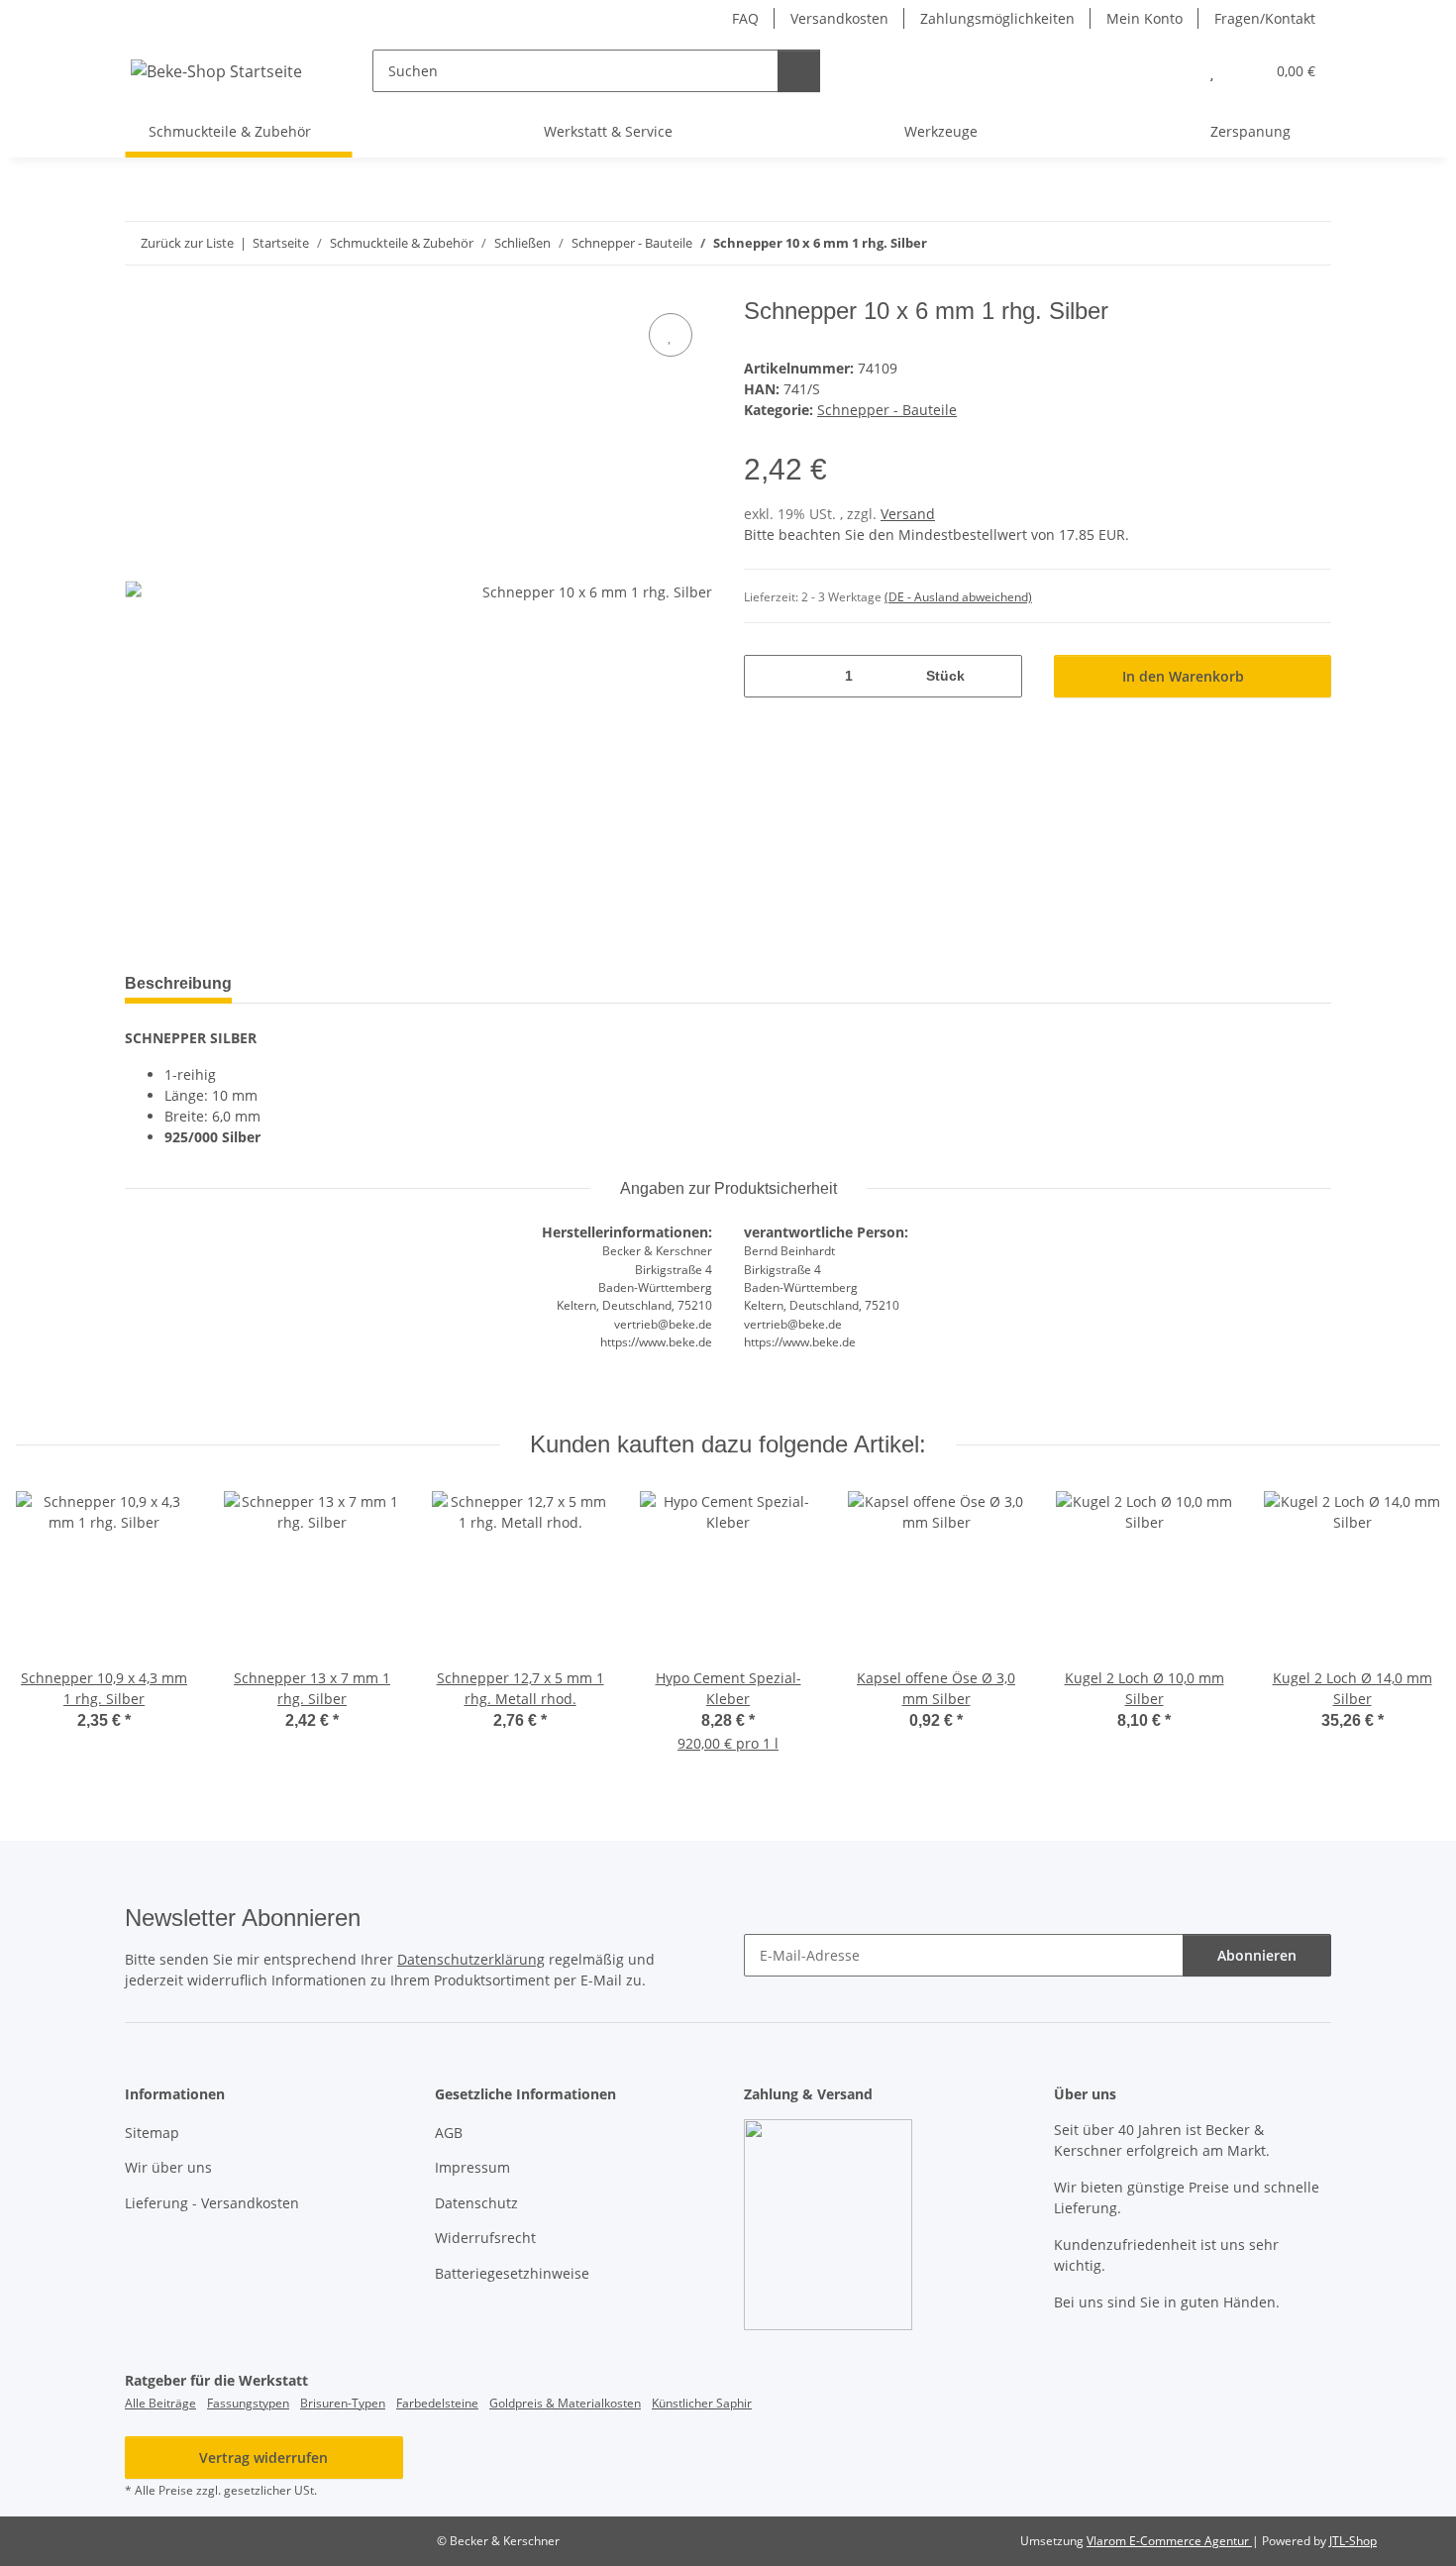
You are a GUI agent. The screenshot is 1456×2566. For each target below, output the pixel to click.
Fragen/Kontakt (1265, 18)
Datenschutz (476, 2203)
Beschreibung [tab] (178, 983)
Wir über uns (168, 2167)
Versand (908, 514)
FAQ (745, 18)
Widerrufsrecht (485, 2238)
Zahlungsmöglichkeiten (997, 18)
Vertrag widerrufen (263, 2458)
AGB (449, 2133)
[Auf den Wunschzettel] (671, 335)
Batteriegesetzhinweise (512, 2273)
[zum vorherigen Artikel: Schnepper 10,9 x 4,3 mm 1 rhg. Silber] (1267, 243)
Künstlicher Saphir (702, 2403)
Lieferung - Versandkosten (212, 2203)
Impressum (472, 2167)
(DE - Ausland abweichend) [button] (958, 597)
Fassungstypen (248, 2403)
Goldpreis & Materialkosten (565, 2403)
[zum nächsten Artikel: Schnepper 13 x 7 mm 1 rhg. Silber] (1310, 243)
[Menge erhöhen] (1000, 676)
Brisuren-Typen (343, 2403)
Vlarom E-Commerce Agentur (1169, 2541)
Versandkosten (839, 18)
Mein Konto (1144, 18)
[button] (1172, 71)
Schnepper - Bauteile (887, 410)
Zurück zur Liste (187, 243)
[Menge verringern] (766, 676)
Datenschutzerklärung (471, 1959)
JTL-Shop (1353, 2541)
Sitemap (152, 2133)
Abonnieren (1257, 1955)
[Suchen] (799, 71)
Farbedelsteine (437, 2403)
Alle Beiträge (160, 2403)
